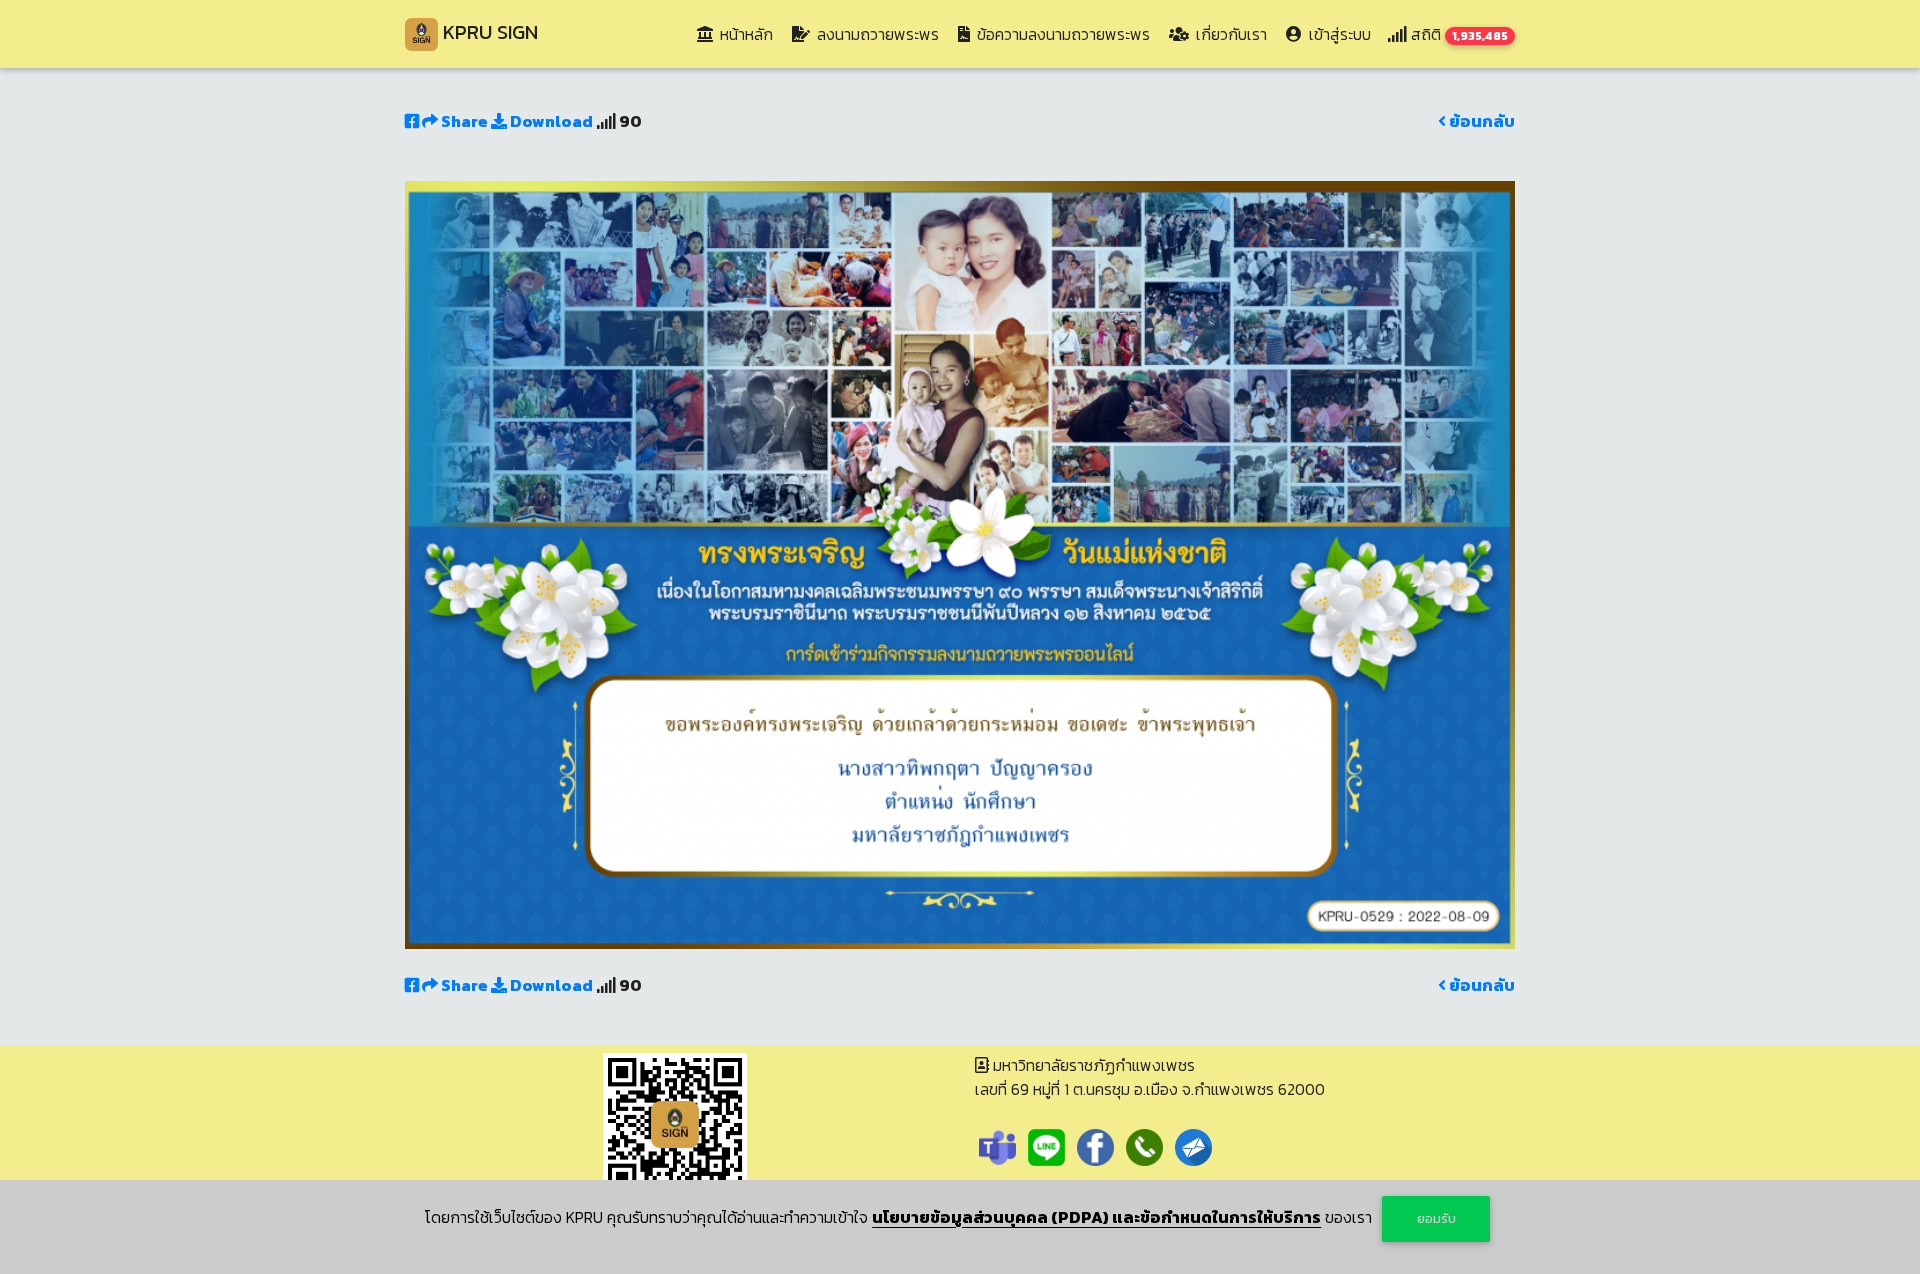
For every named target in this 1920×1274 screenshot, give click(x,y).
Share (464, 121)
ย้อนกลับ (1480, 121)
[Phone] (1144, 1145)
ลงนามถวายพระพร (876, 34)
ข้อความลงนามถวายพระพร (1061, 34)
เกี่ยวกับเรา (1229, 34)
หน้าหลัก (748, 33)
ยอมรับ (1436, 1218)
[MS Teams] (997, 1145)
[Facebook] (1095, 1145)
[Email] (1193, 1145)
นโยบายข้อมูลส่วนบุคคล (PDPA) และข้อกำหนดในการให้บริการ (1096, 1217)
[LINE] (1046, 1145)
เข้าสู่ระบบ (1338, 34)
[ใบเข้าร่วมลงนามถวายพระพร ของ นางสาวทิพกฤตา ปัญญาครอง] (960, 563)
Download (550, 121)
